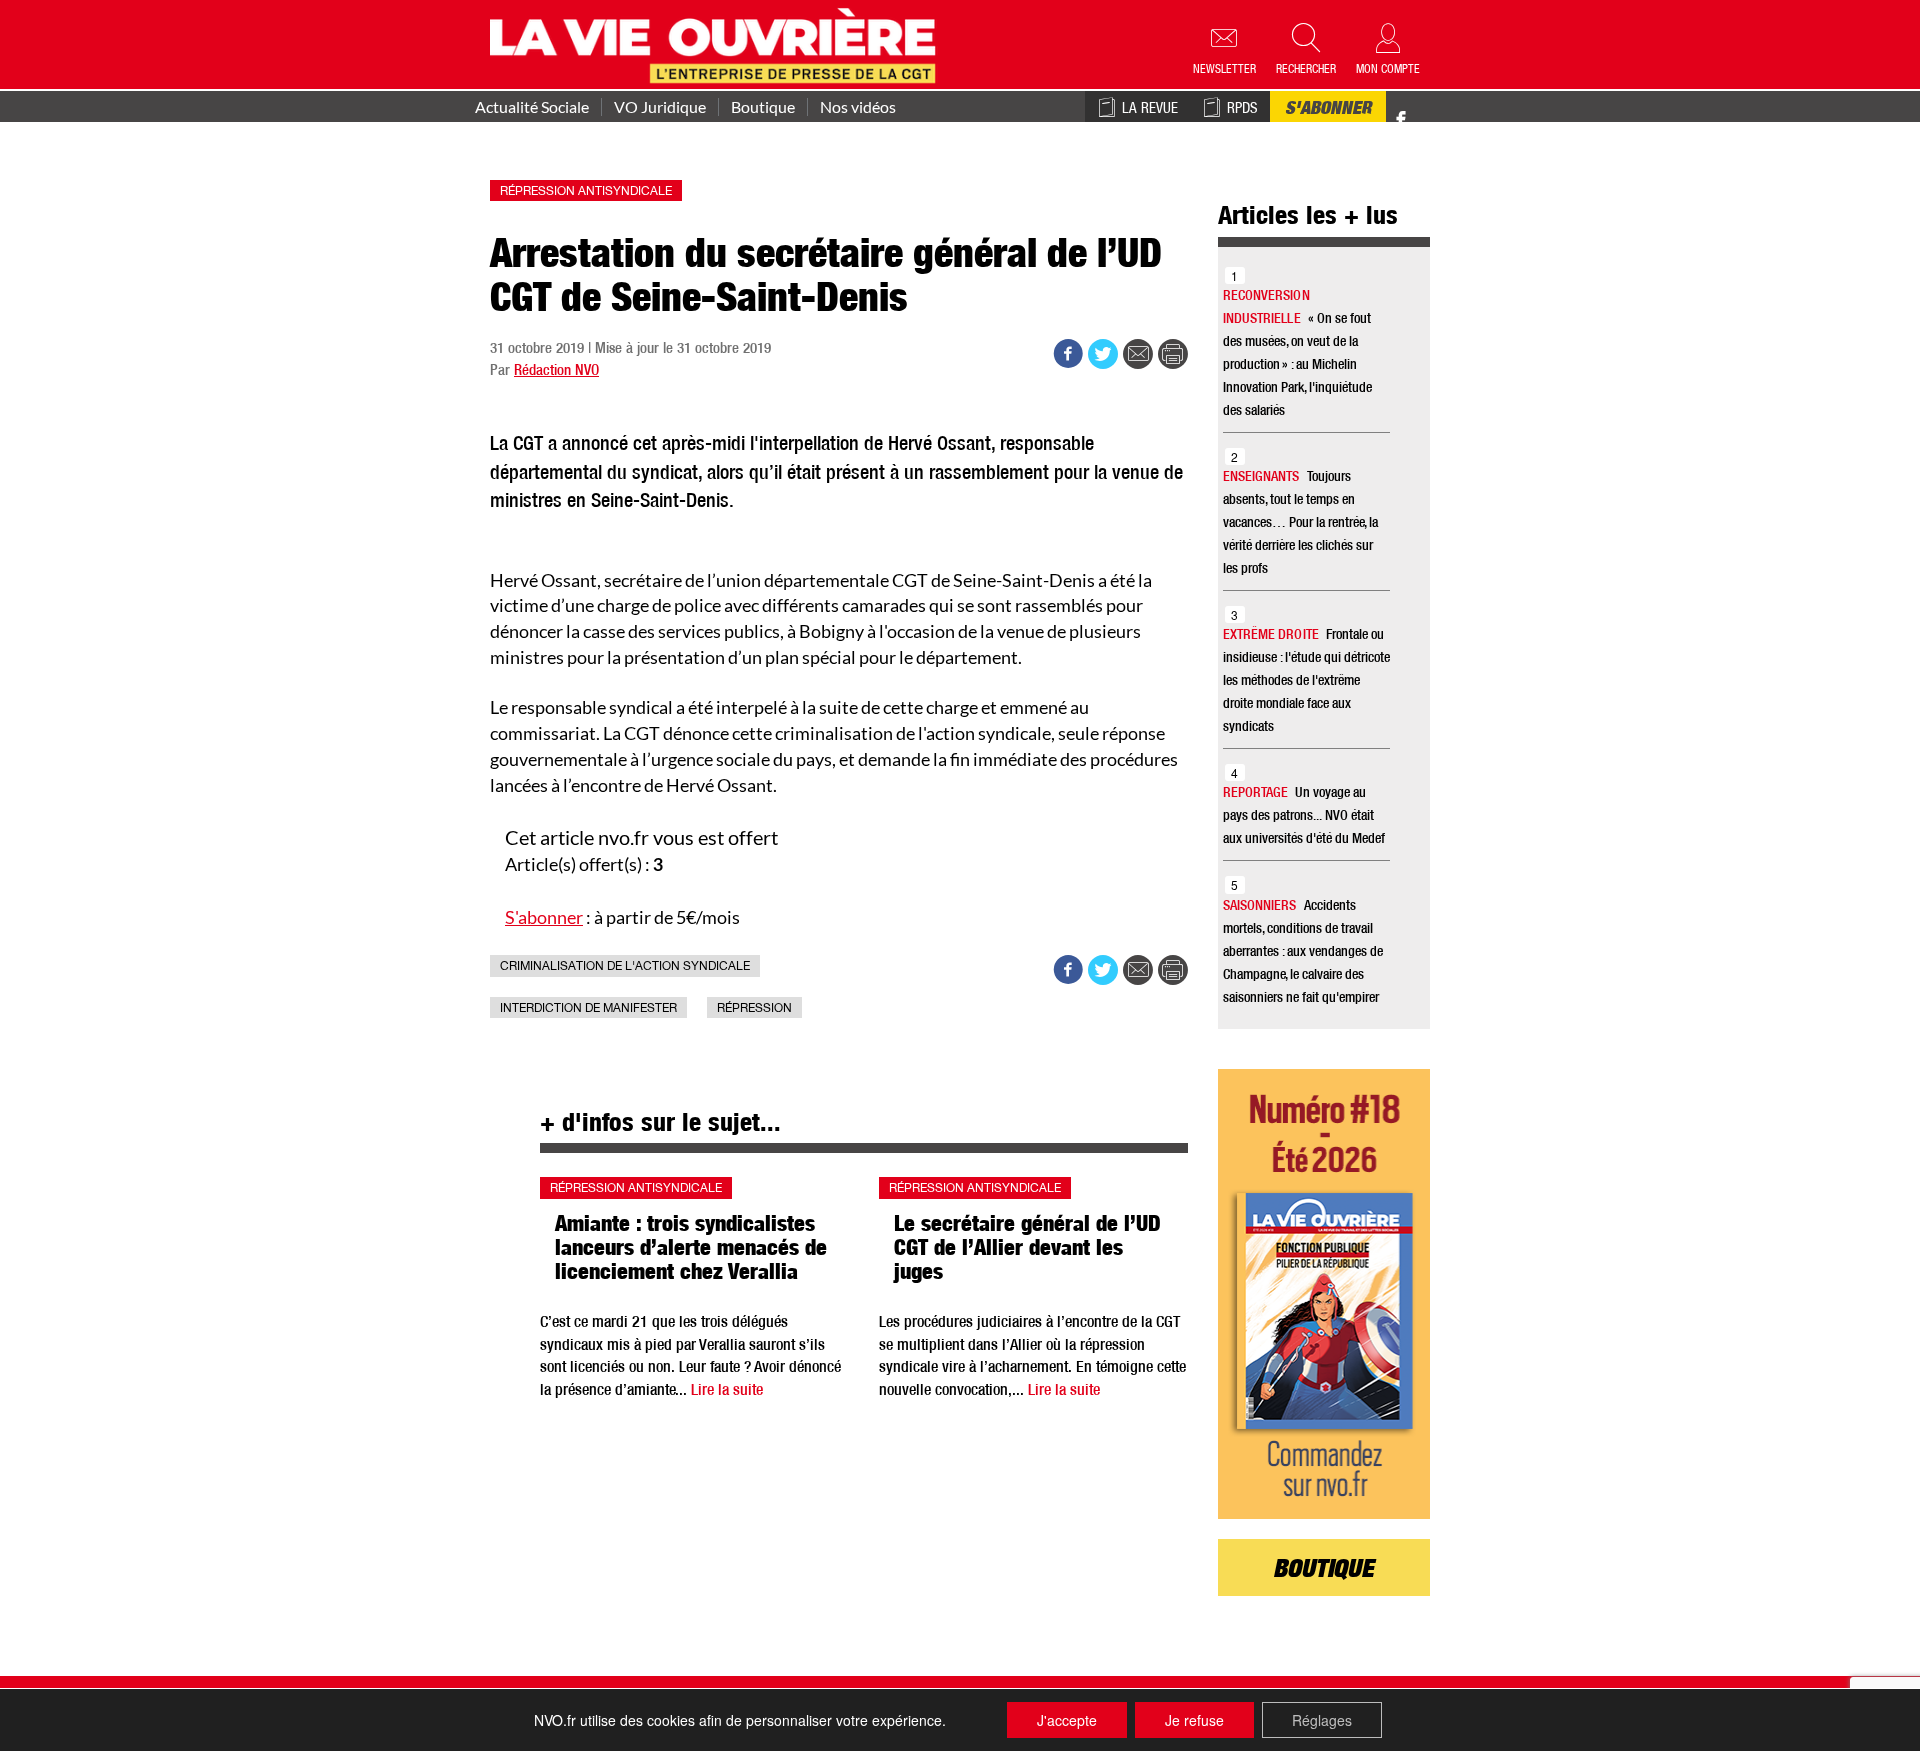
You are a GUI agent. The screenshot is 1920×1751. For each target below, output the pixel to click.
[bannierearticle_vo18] (1324, 1294)
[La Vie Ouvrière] (717, 43)
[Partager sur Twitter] (1103, 354)
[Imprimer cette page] (1173, 354)
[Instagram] (1436, 120)
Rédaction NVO (556, 371)
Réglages (1322, 1720)
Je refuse (1194, 1720)
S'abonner (1328, 110)
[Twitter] (1422, 109)
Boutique (763, 107)
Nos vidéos (858, 107)
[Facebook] (1401, 120)
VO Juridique (660, 107)
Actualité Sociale (532, 107)
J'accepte (1067, 1720)
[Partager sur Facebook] (1068, 354)
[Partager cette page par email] (1138, 354)
